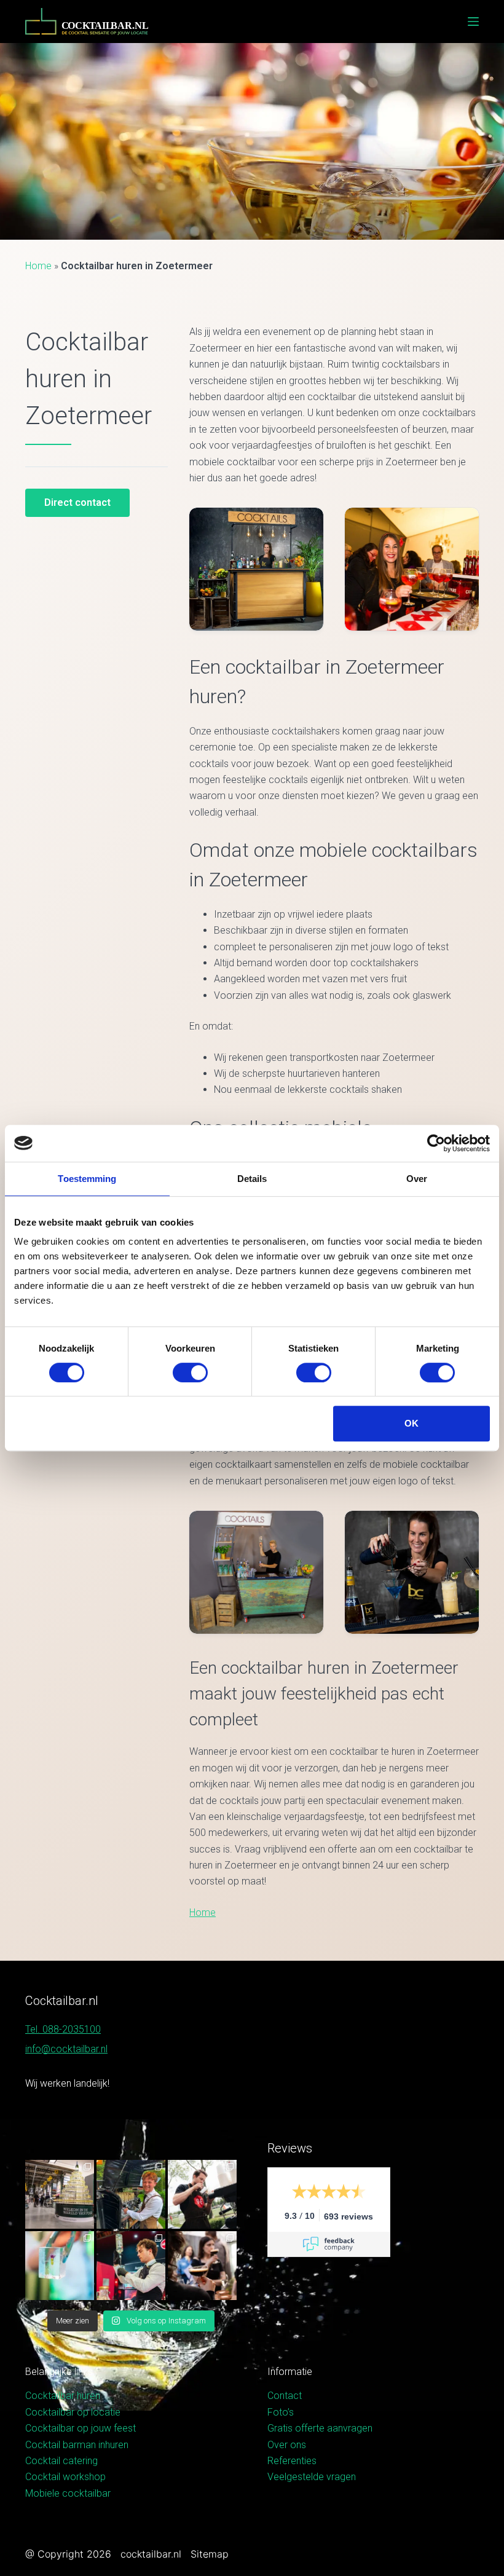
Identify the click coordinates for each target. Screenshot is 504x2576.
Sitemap (210, 2554)
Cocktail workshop (65, 2477)
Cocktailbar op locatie (73, 2412)
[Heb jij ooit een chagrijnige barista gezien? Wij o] (131, 2194)
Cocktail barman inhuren (77, 2445)
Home (38, 266)
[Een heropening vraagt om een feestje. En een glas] (60, 2194)
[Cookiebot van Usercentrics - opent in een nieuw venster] (436, 1143)
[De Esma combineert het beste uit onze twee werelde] (202, 2266)
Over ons (287, 2445)
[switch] (190, 1373)
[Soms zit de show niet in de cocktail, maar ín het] (60, 2266)
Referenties (292, 2461)
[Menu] (473, 22)
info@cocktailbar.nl (66, 2049)
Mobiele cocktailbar (68, 2493)
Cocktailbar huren (63, 2396)
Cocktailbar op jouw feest (81, 2428)
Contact (285, 2396)
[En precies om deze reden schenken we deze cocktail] (131, 2266)
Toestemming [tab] (87, 1179)
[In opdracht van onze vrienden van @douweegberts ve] (202, 2194)
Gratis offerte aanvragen (320, 2428)
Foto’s (281, 2412)
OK (411, 1423)
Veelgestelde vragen (312, 2477)
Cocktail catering (61, 2461)
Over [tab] (417, 1179)
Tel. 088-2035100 (63, 2029)
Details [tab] (252, 1179)
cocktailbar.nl (151, 2554)
